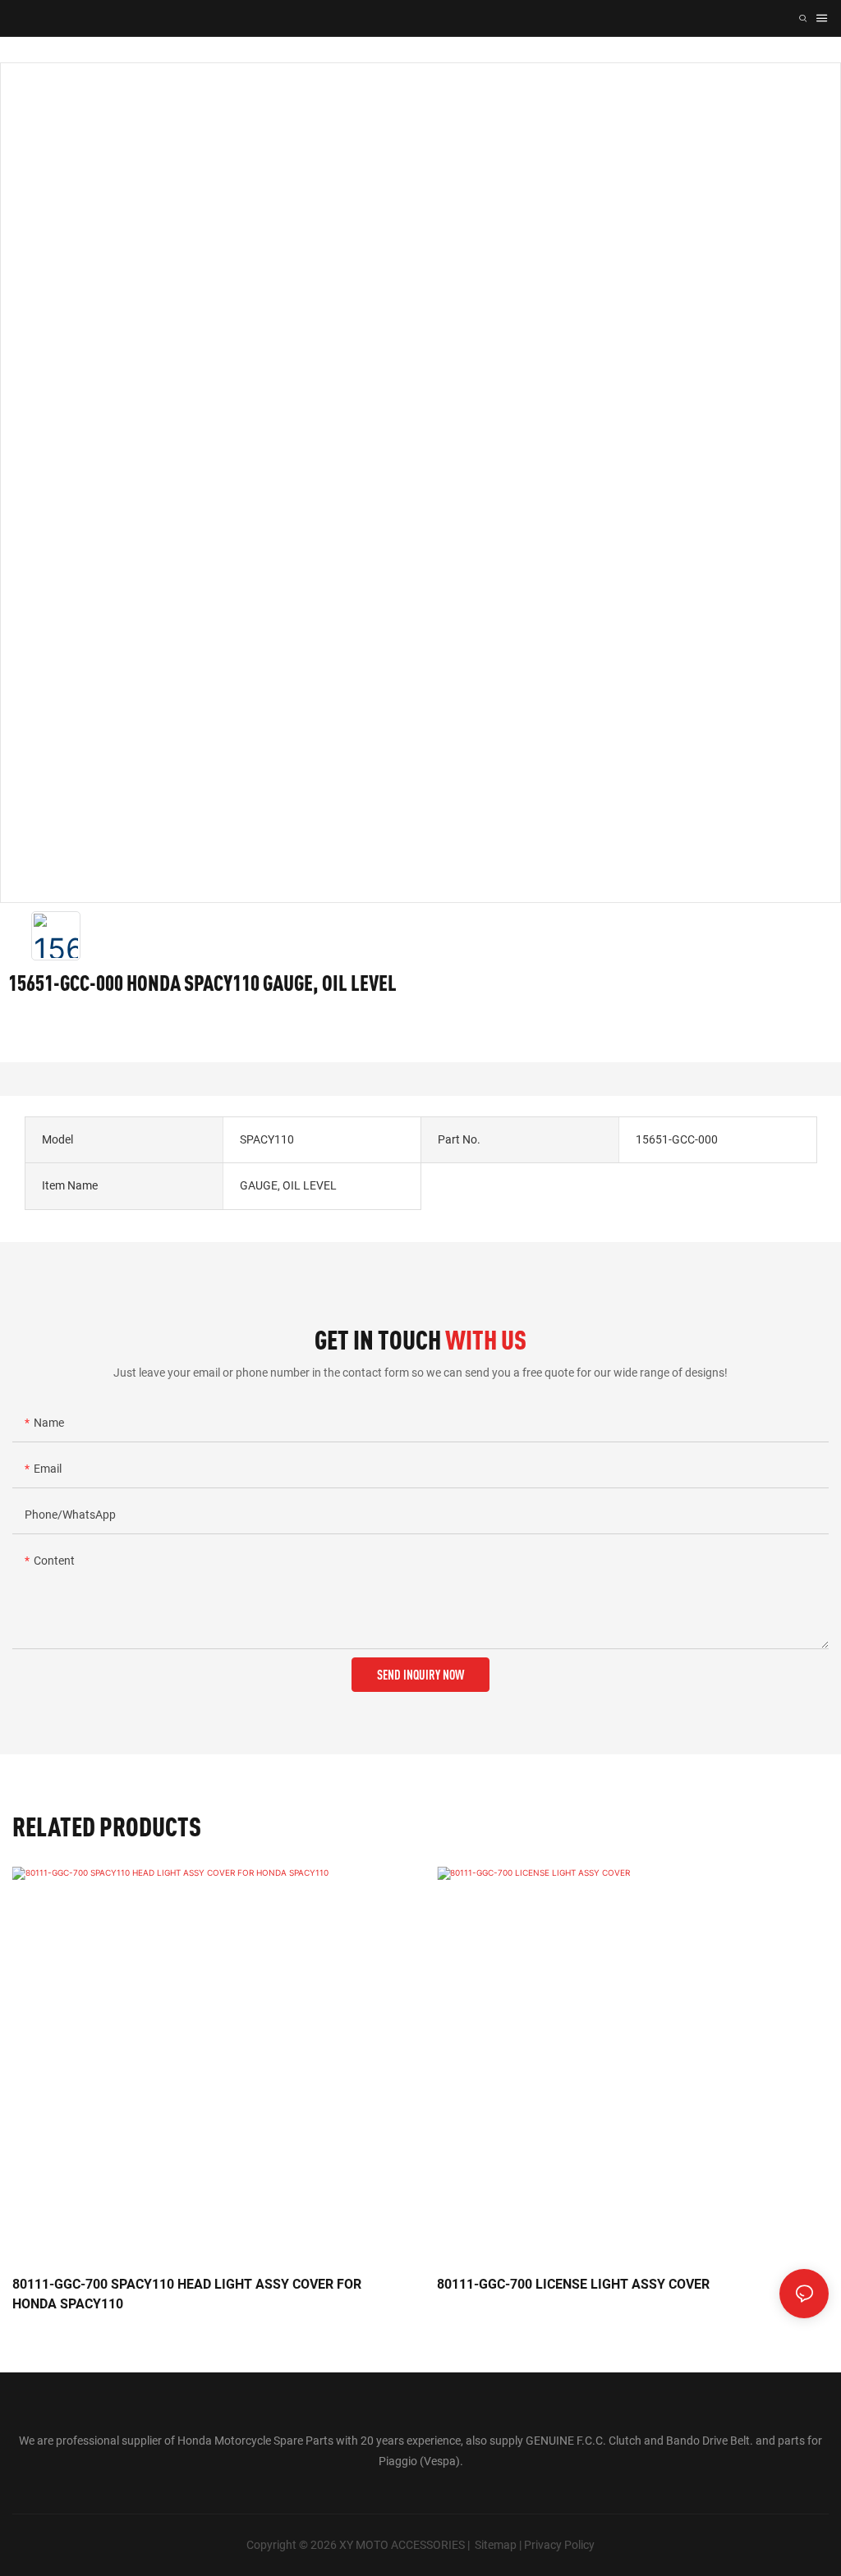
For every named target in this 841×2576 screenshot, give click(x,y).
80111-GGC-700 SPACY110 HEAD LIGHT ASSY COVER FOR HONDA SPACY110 (187, 2294)
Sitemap (496, 2545)
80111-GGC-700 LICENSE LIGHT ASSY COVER (573, 2284)
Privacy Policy (559, 2545)
